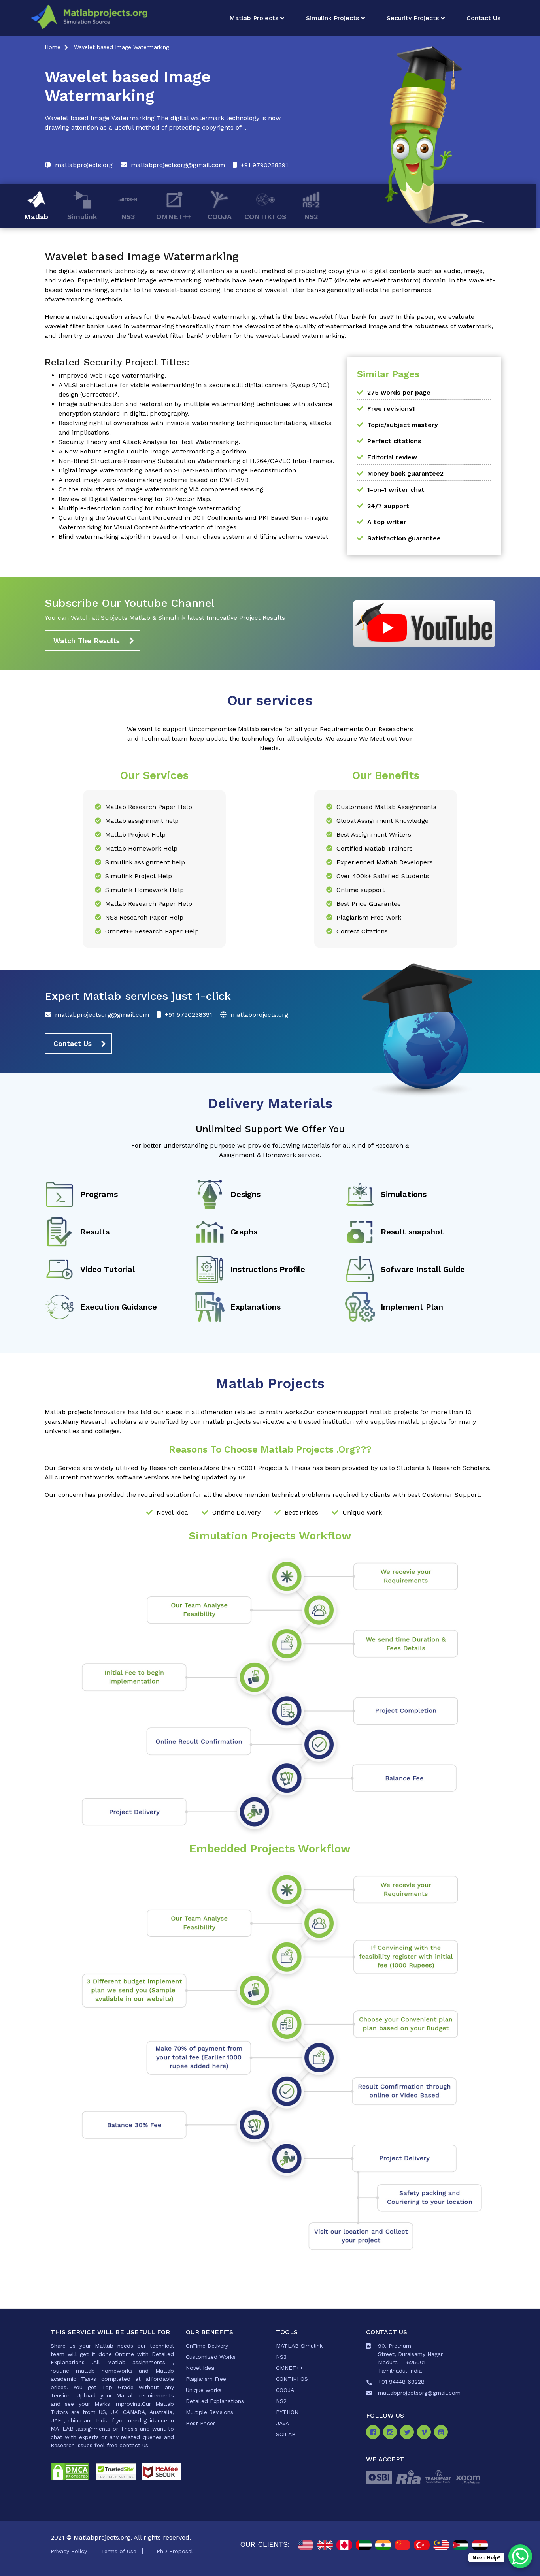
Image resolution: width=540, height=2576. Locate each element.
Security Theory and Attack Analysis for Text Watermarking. (149, 442)
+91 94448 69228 (401, 2382)
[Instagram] (392, 2433)
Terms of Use (119, 2551)
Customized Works (211, 2357)
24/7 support (388, 506)
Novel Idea (200, 2368)
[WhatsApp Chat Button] (520, 2556)
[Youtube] (443, 2433)
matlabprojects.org (84, 165)
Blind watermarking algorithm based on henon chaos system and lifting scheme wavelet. (194, 537)
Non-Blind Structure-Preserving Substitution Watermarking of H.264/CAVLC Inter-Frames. (196, 461)
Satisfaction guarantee (404, 538)
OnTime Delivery (207, 2346)
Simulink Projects (332, 18)
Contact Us (483, 18)
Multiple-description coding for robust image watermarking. (150, 508)
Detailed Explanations (215, 2401)
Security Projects (413, 18)
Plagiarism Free (206, 2379)
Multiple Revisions (210, 2412)
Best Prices (201, 2423)
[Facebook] (375, 2433)
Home (53, 47)
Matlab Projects (254, 18)
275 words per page (399, 392)
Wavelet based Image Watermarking (122, 47)
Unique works (204, 2390)
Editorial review (392, 457)
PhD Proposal (175, 2551)
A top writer (387, 522)
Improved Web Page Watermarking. (112, 375)
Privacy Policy (69, 2551)
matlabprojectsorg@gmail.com (178, 165)
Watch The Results (87, 641)
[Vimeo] (426, 2433)
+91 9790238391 (264, 165)
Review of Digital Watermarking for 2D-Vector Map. (135, 499)
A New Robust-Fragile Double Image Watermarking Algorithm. (153, 451)
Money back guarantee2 (405, 473)
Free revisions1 (391, 409)
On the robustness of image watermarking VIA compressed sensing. (162, 489)
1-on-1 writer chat (396, 490)
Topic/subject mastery (403, 425)
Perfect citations (394, 441)
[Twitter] (409, 2433)
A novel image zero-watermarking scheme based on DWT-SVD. (154, 480)
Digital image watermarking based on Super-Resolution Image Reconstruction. (178, 470)
